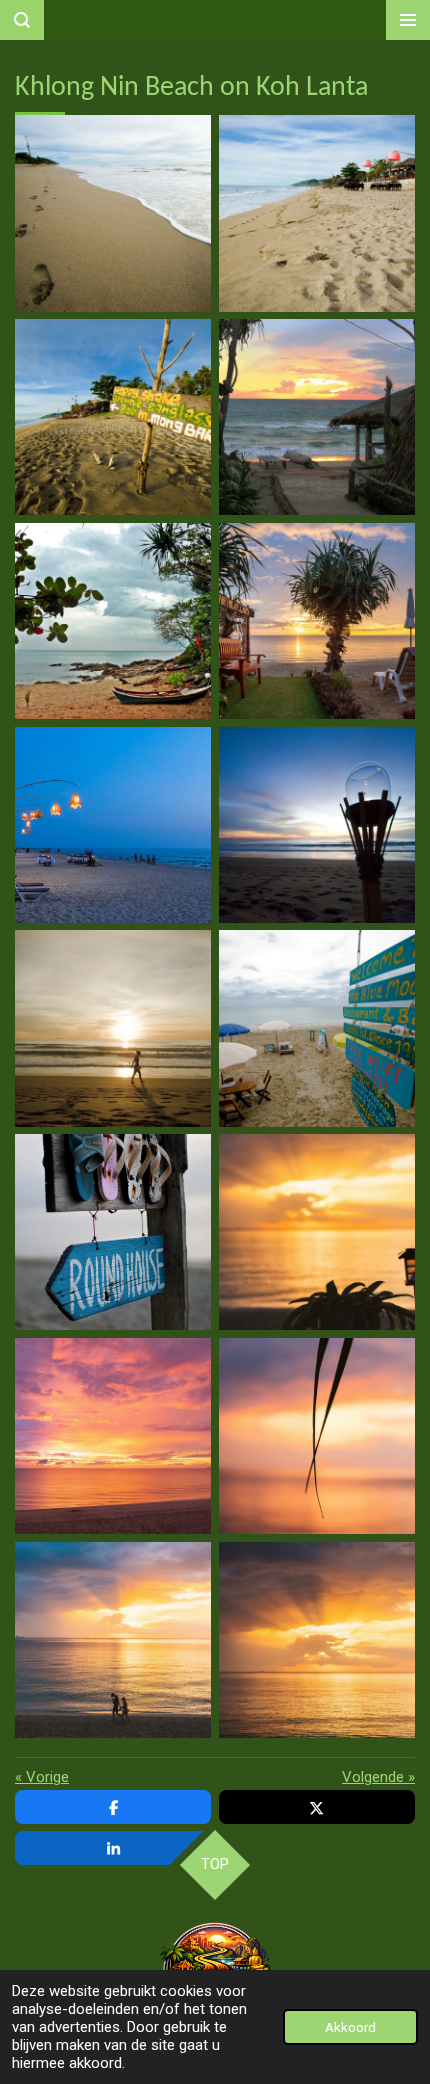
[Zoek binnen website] (22, 20)
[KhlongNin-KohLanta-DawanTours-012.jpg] (317, 1232)
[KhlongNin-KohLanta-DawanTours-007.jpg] (113, 825)
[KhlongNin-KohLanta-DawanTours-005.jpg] (113, 621)
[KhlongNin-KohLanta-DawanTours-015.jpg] (113, 1640)
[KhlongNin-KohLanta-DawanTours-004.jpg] (317, 417)
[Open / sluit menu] (408, 20)
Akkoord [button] (350, 2027)
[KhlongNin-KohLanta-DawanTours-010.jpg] (317, 1029)
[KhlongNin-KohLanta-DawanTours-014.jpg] (317, 1436)
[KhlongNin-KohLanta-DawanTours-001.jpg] (113, 214)
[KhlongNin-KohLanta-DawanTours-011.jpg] (113, 1232)
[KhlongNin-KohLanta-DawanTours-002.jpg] (317, 214)
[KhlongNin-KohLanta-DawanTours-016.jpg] (317, 1640)
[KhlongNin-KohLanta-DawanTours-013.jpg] (113, 1436)
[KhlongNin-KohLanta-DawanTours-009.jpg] (113, 1029)
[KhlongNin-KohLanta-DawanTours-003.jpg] (113, 417)
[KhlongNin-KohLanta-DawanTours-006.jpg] (317, 621)
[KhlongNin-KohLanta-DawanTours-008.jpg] (317, 825)
